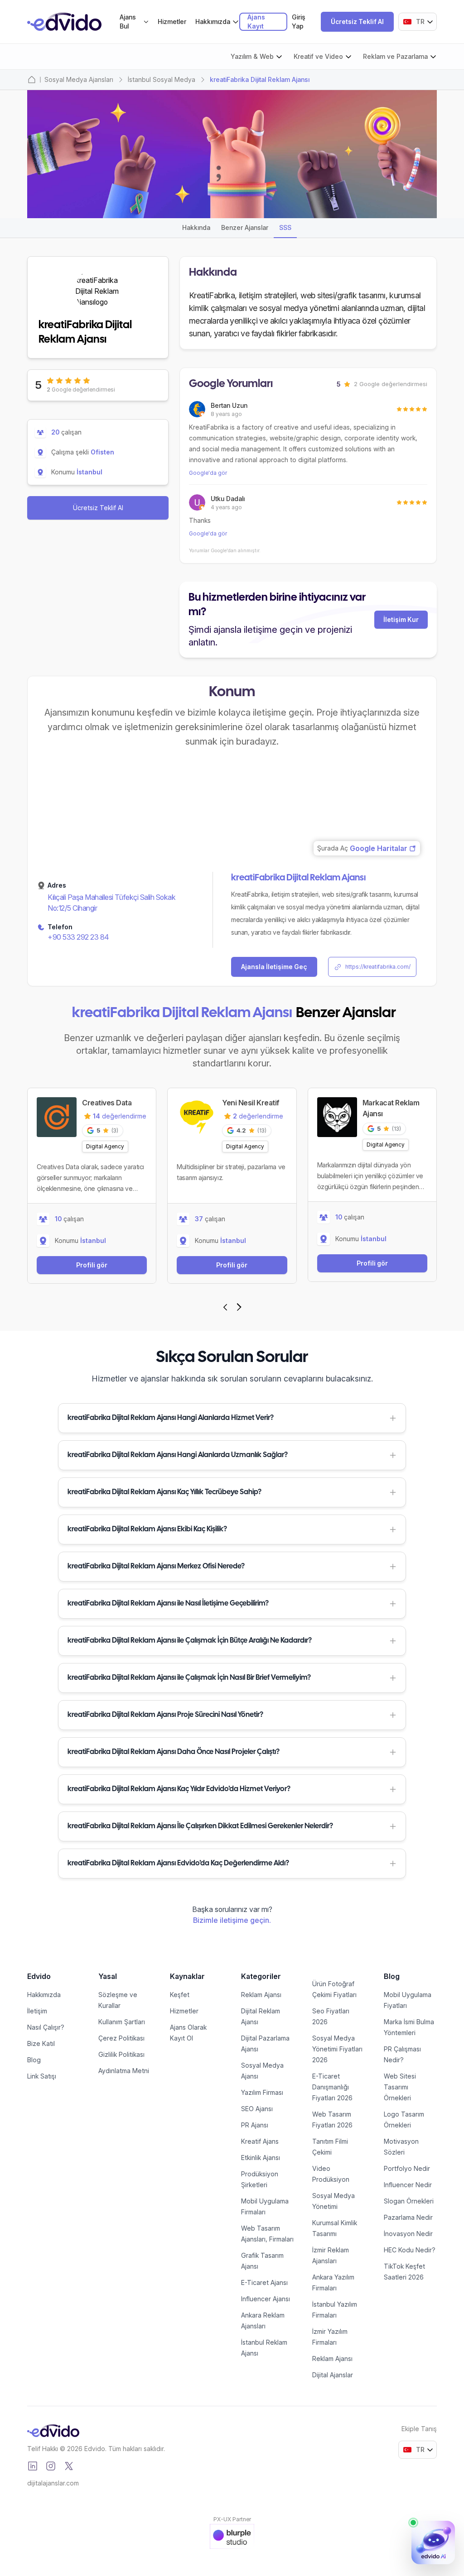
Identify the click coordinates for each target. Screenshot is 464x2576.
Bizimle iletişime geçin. (232, 1920)
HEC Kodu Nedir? (410, 2250)
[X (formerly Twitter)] (69, 2466)
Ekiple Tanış (419, 2429)
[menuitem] (134, 22)
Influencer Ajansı (266, 2299)
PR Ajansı (255, 2125)
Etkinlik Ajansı (261, 2158)
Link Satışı (42, 2076)
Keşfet (180, 1995)
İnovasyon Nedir (408, 2234)
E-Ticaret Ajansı (264, 2282)
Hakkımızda (44, 1995)
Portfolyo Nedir (407, 2168)
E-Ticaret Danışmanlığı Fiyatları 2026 (332, 2087)
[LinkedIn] (33, 2466)
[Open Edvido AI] (433, 2543)
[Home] (32, 80)
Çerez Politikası (121, 2038)
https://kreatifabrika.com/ (378, 967)
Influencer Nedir (408, 2185)
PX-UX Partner (232, 2519)
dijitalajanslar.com (53, 2483)
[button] (232, 1418)
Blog (34, 2060)
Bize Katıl (41, 2043)
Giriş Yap (299, 22)
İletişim (37, 2011)
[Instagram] (51, 2466)
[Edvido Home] (53, 2431)
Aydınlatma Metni (124, 2071)
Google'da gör (208, 473)
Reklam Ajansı (261, 1995)
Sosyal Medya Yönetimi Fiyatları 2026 (337, 2049)
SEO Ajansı (257, 2109)
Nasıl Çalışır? (46, 2027)
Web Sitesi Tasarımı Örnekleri (400, 2087)
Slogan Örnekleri (409, 2201)
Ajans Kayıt (256, 22)
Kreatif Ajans (260, 2141)
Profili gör (92, 1265)
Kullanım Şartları (122, 2022)
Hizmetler (172, 22)
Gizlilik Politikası (121, 2054)
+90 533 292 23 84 (78, 937)
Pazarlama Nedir (408, 2217)
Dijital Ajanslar (333, 2375)
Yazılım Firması (262, 2092)
